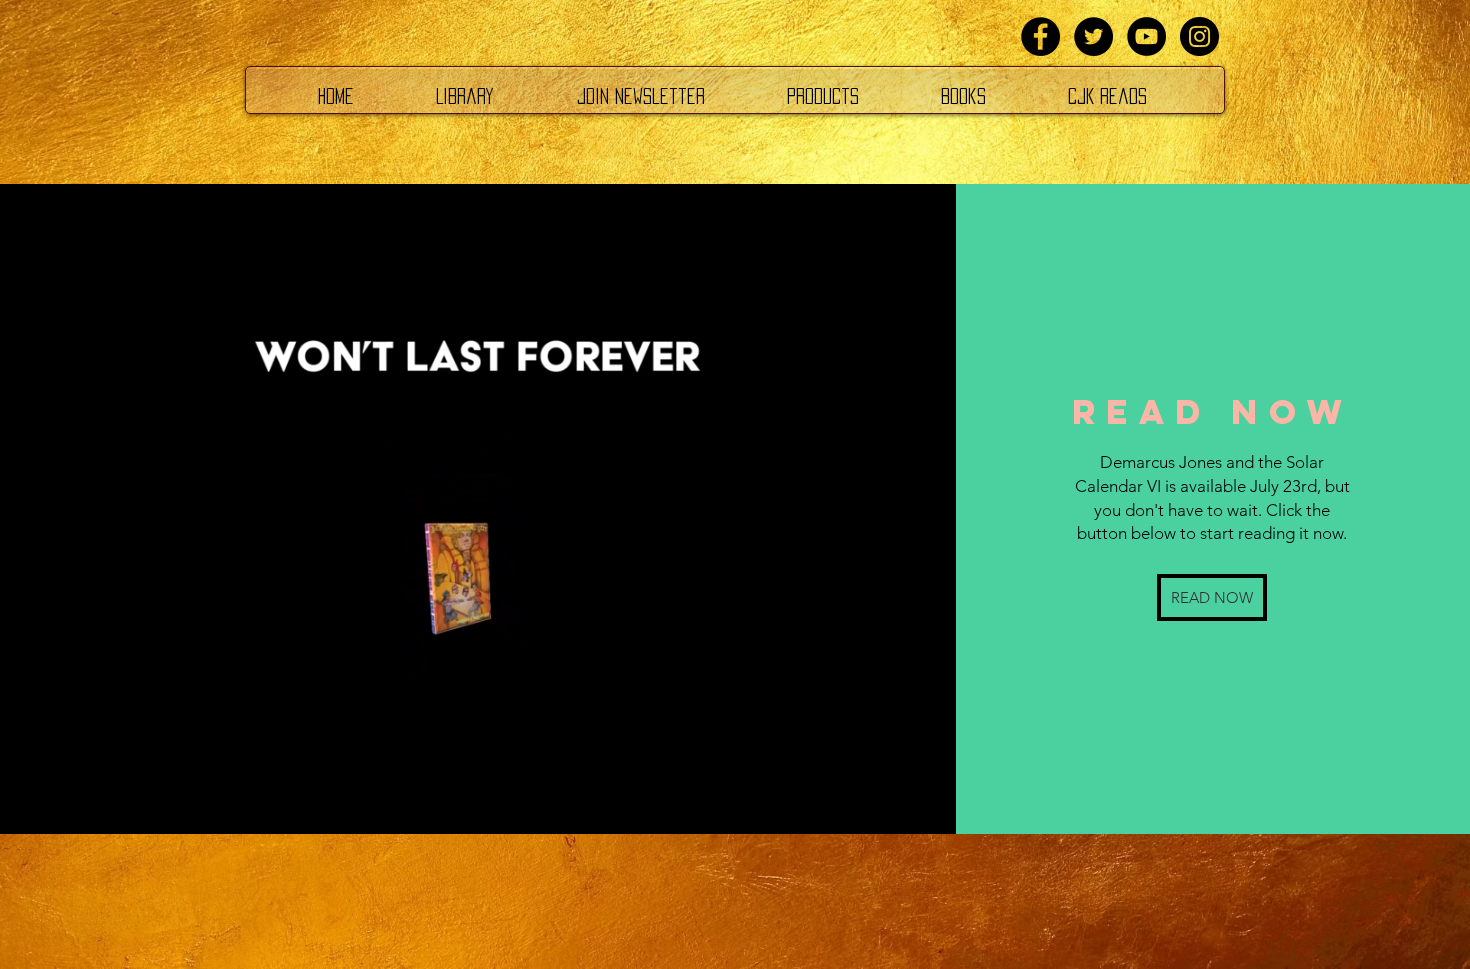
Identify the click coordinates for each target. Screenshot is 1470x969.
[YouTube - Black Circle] (1146, 36)
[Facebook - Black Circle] (1040, 36)
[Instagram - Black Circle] (1199, 36)
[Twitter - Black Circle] (1093, 36)
